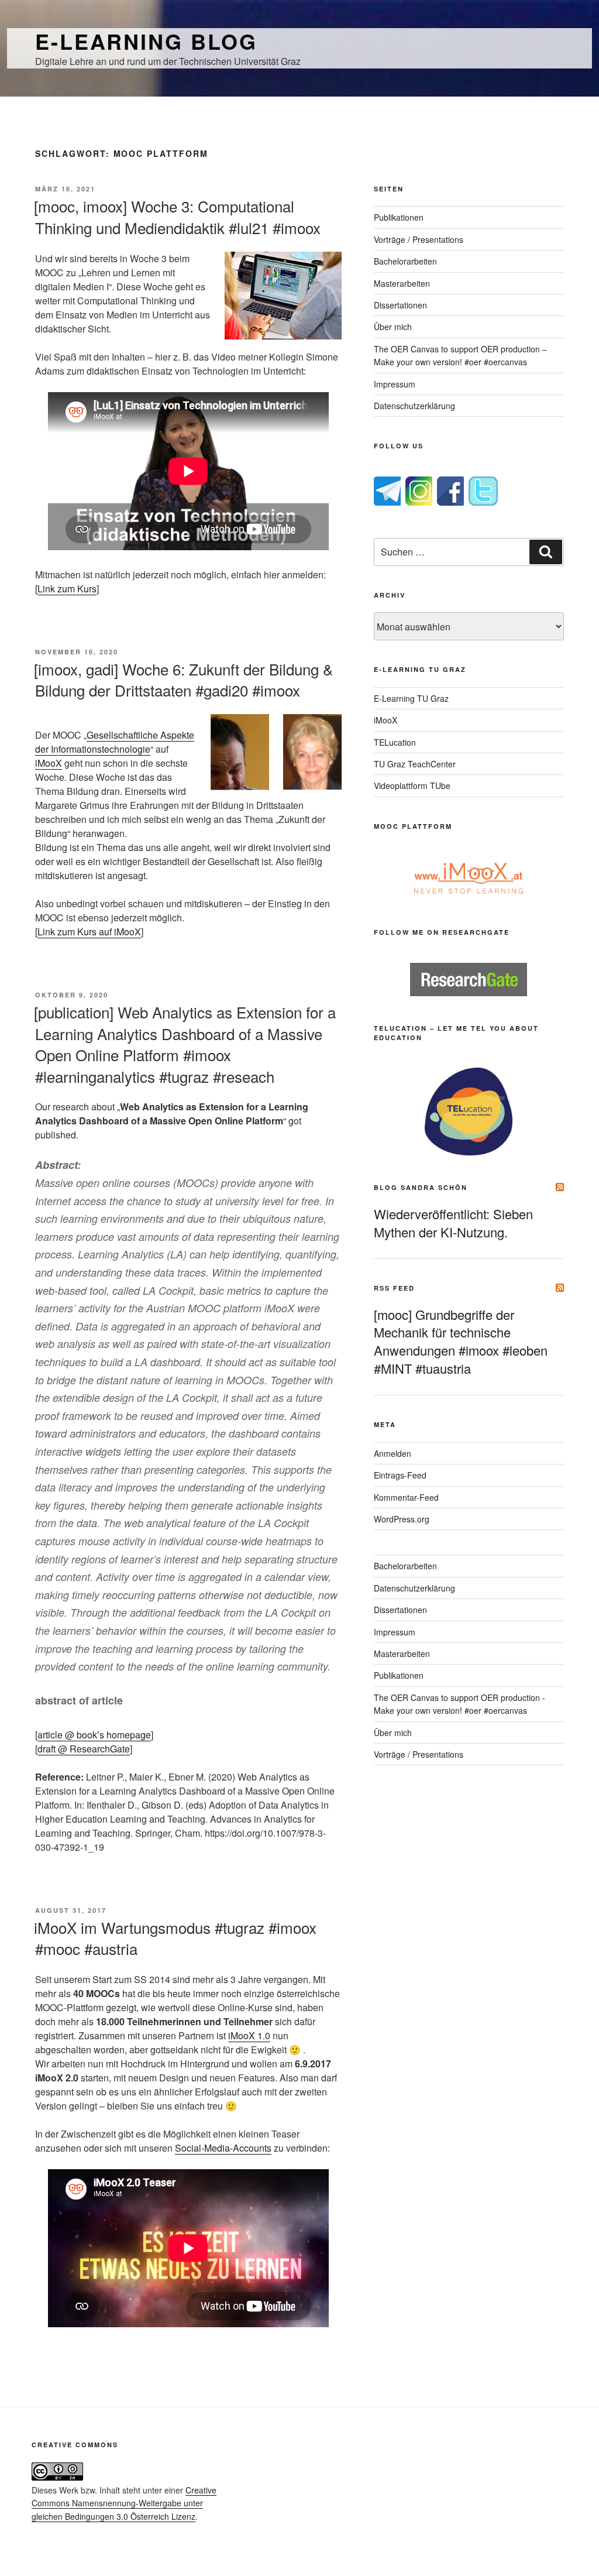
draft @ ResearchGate (84, 1749)
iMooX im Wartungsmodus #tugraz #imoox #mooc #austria (175, 1938)
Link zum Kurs (67, 589)
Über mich (393, 327)
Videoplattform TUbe (412, 786)
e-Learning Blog (146, 41)
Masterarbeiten (402, 283)
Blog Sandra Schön (421, 1187)
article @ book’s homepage (94, 1735)
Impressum (395, 384)
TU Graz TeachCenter (415, 764)
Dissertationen (400, 305)
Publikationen (399, 217)
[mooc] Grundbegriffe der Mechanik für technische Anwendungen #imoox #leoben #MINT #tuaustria (461, 1341)
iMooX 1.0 (249, 2035)
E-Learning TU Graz (411, 698)
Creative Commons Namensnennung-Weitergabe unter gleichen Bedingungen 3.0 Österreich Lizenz (124, 2503)
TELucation (395, 742)
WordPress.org (402, 1519)
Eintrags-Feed (400, 1475)
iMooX (49, 763)
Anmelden (393, 1453)
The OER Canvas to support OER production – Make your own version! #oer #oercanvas (460, 355)
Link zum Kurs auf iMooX (89, 932)
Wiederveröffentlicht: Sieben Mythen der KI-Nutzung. (453, 1223)
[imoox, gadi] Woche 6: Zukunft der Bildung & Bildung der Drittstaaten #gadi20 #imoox (183, 679)
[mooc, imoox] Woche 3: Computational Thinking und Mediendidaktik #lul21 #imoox (177, 216)
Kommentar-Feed (406, 1497)
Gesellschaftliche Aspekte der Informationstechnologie (115, 742)
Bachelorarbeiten (405, 261)
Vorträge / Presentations (419, 239)
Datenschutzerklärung (414, 406)
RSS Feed (394, 1288)
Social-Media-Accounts (223, 2148)
